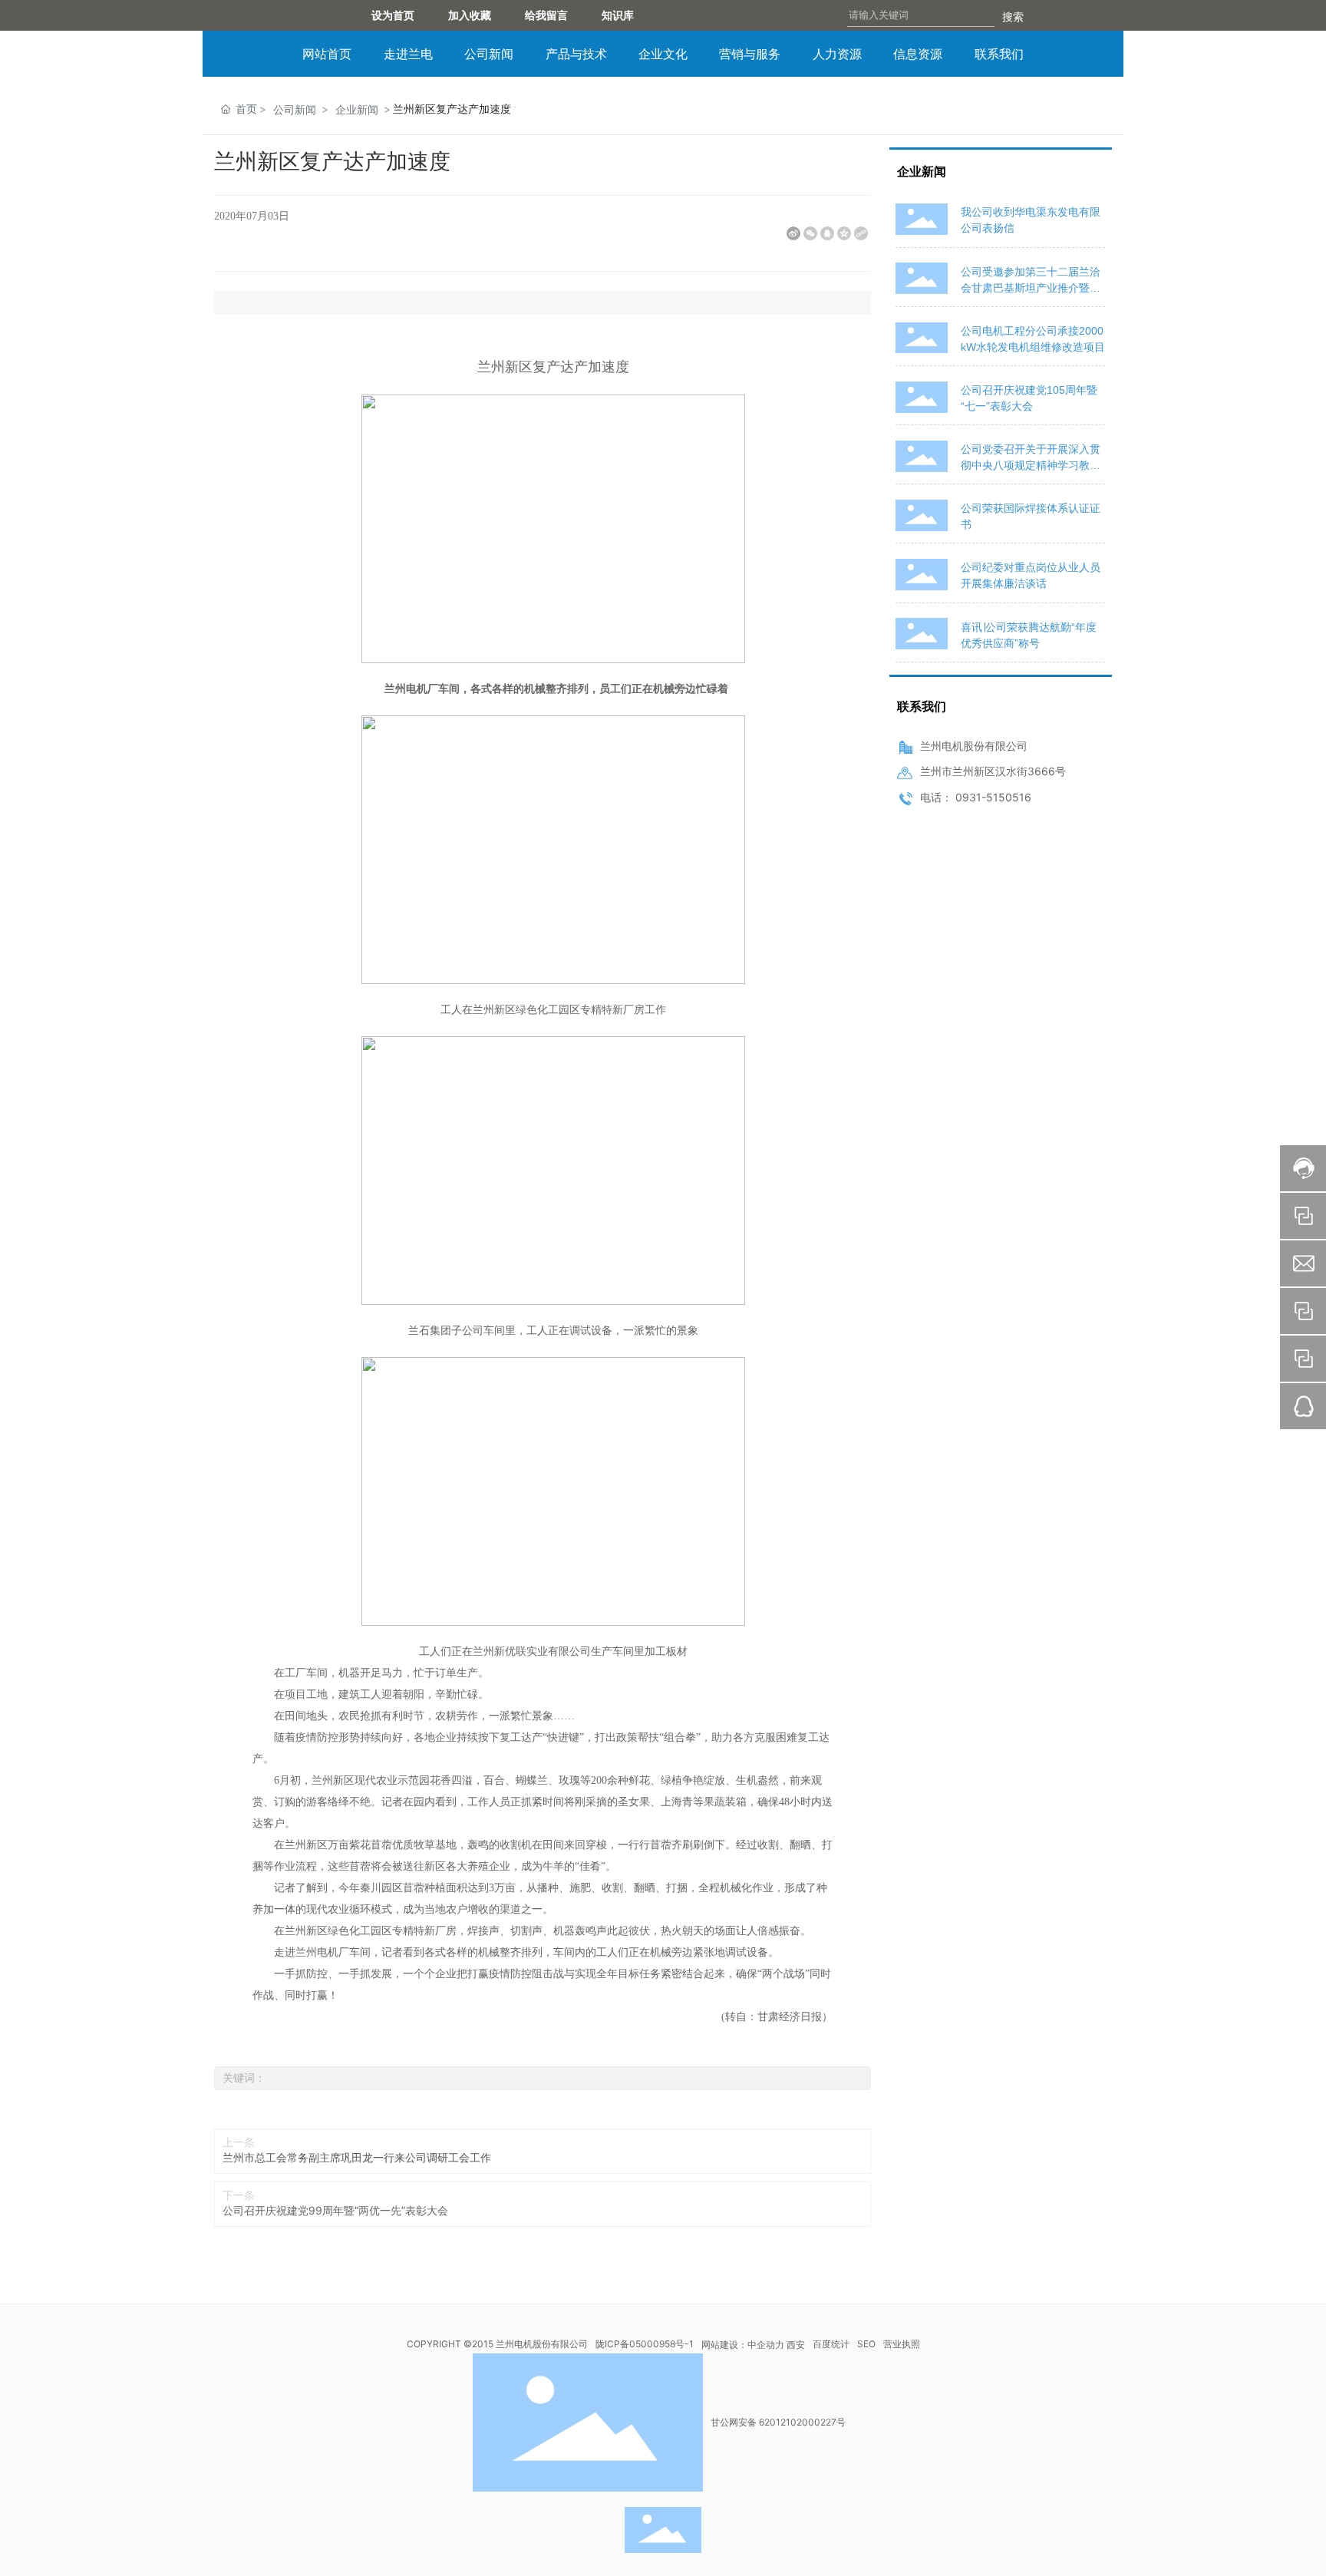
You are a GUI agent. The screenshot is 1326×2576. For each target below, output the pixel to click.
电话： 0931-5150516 (976, 797)
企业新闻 (357, 109)
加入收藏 (470, 15)
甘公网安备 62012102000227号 (778, 2422)
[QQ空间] (844, 233)
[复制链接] (861, 233)
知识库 (628, 15)
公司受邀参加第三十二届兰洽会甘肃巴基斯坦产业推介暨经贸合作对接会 (1031, 288)
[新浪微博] (793, 233)
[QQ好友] (827, 233)
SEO (866, 2344)
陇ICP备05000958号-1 (645, 2344)
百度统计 (831, 2344)
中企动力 (766, 2345)
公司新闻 (295, 109)
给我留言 (552, 15)
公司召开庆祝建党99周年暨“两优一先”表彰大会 (335, 2210)
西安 (796, 2345)
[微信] (810, 233)
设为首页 (393, 15)
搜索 (1013, 17)
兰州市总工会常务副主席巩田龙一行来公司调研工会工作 (357, 2157)
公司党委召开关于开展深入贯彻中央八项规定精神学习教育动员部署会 (1031, 465)
